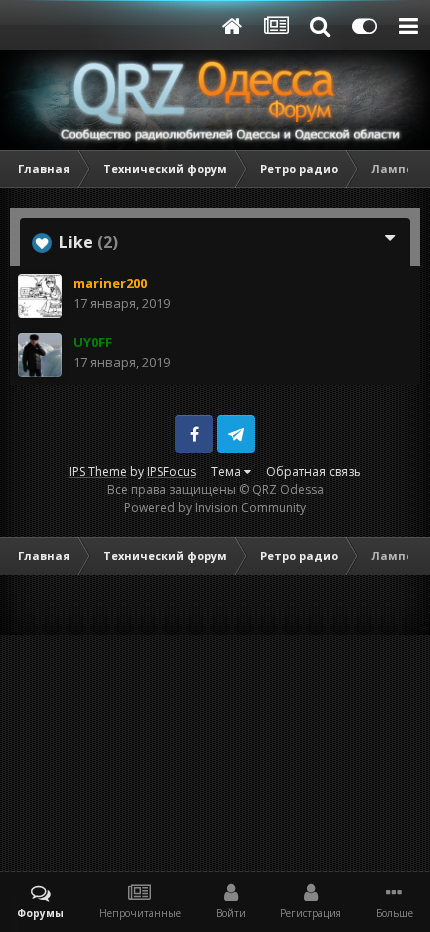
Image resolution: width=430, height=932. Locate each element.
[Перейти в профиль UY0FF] (40, 355)
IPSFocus (171, 471)
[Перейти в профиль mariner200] (40, 296)
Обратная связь (313, 471)
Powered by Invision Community (215, 507)
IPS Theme (98, 471)
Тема (227, 471)
